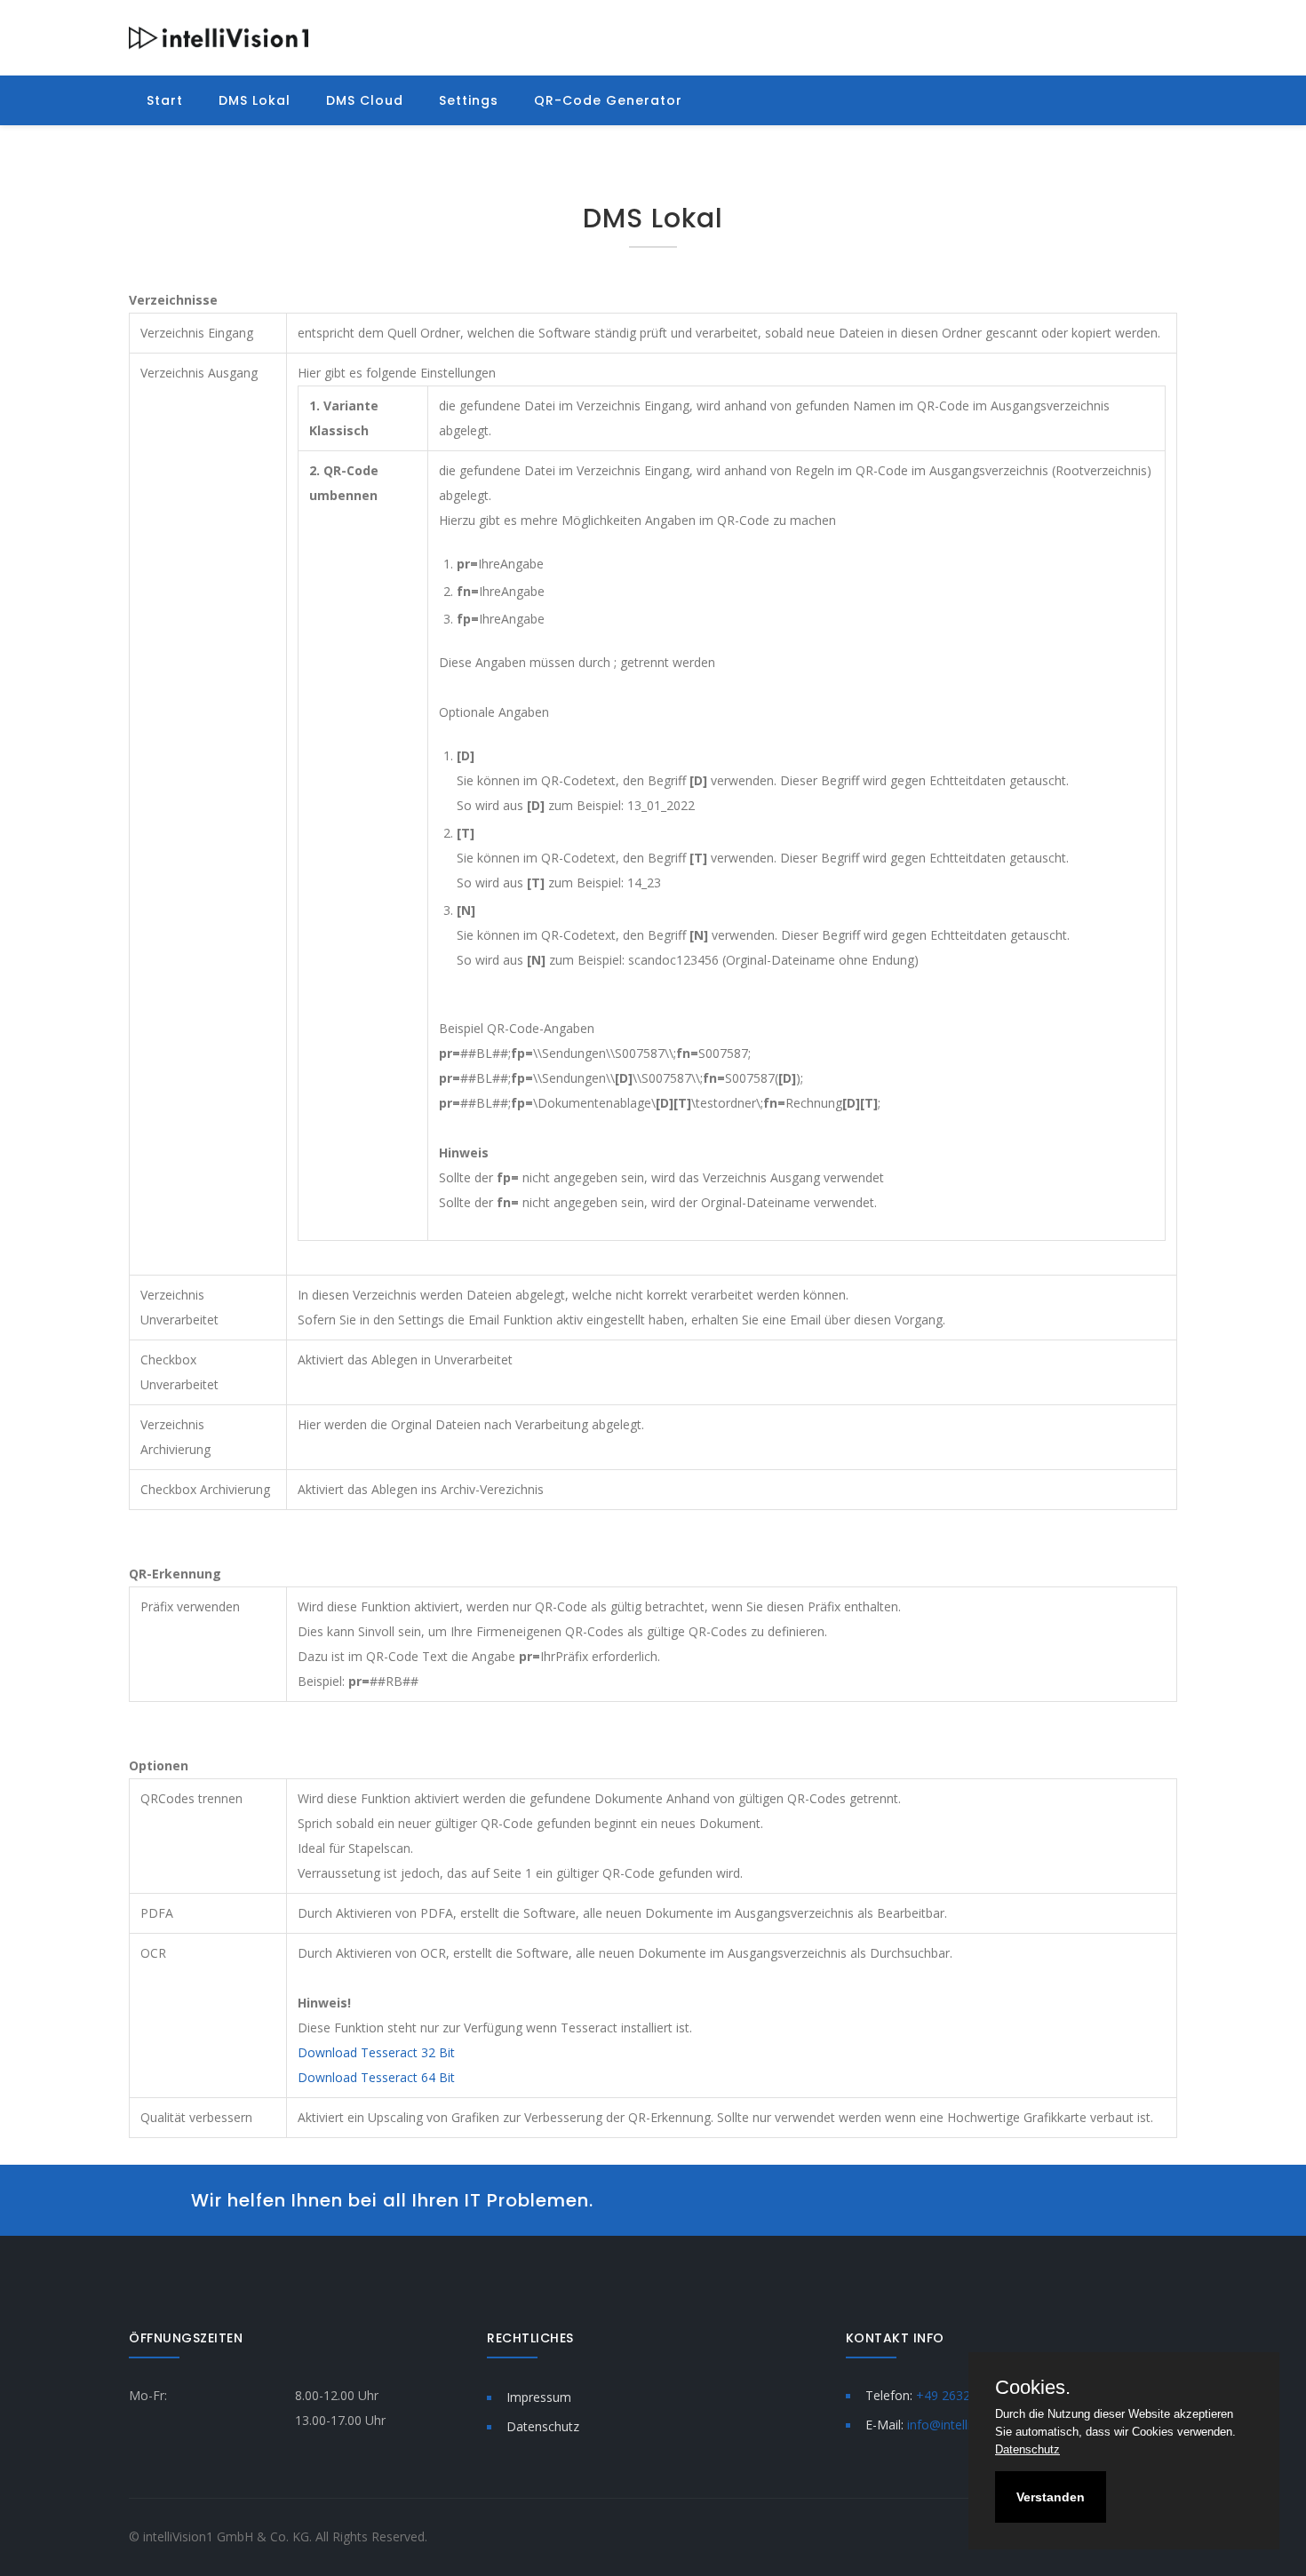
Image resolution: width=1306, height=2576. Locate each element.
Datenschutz (543, 2426)
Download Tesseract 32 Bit (376, 2052)
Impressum (539, 2397)
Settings (469, 100)
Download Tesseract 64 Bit (376, 2077)
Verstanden (1051, 2497)
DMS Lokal (255, 100)
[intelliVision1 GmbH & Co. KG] (219, 37)
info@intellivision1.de (967, 2425)
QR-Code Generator (608, 100)
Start (165, 100)
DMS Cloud (365, 100)
